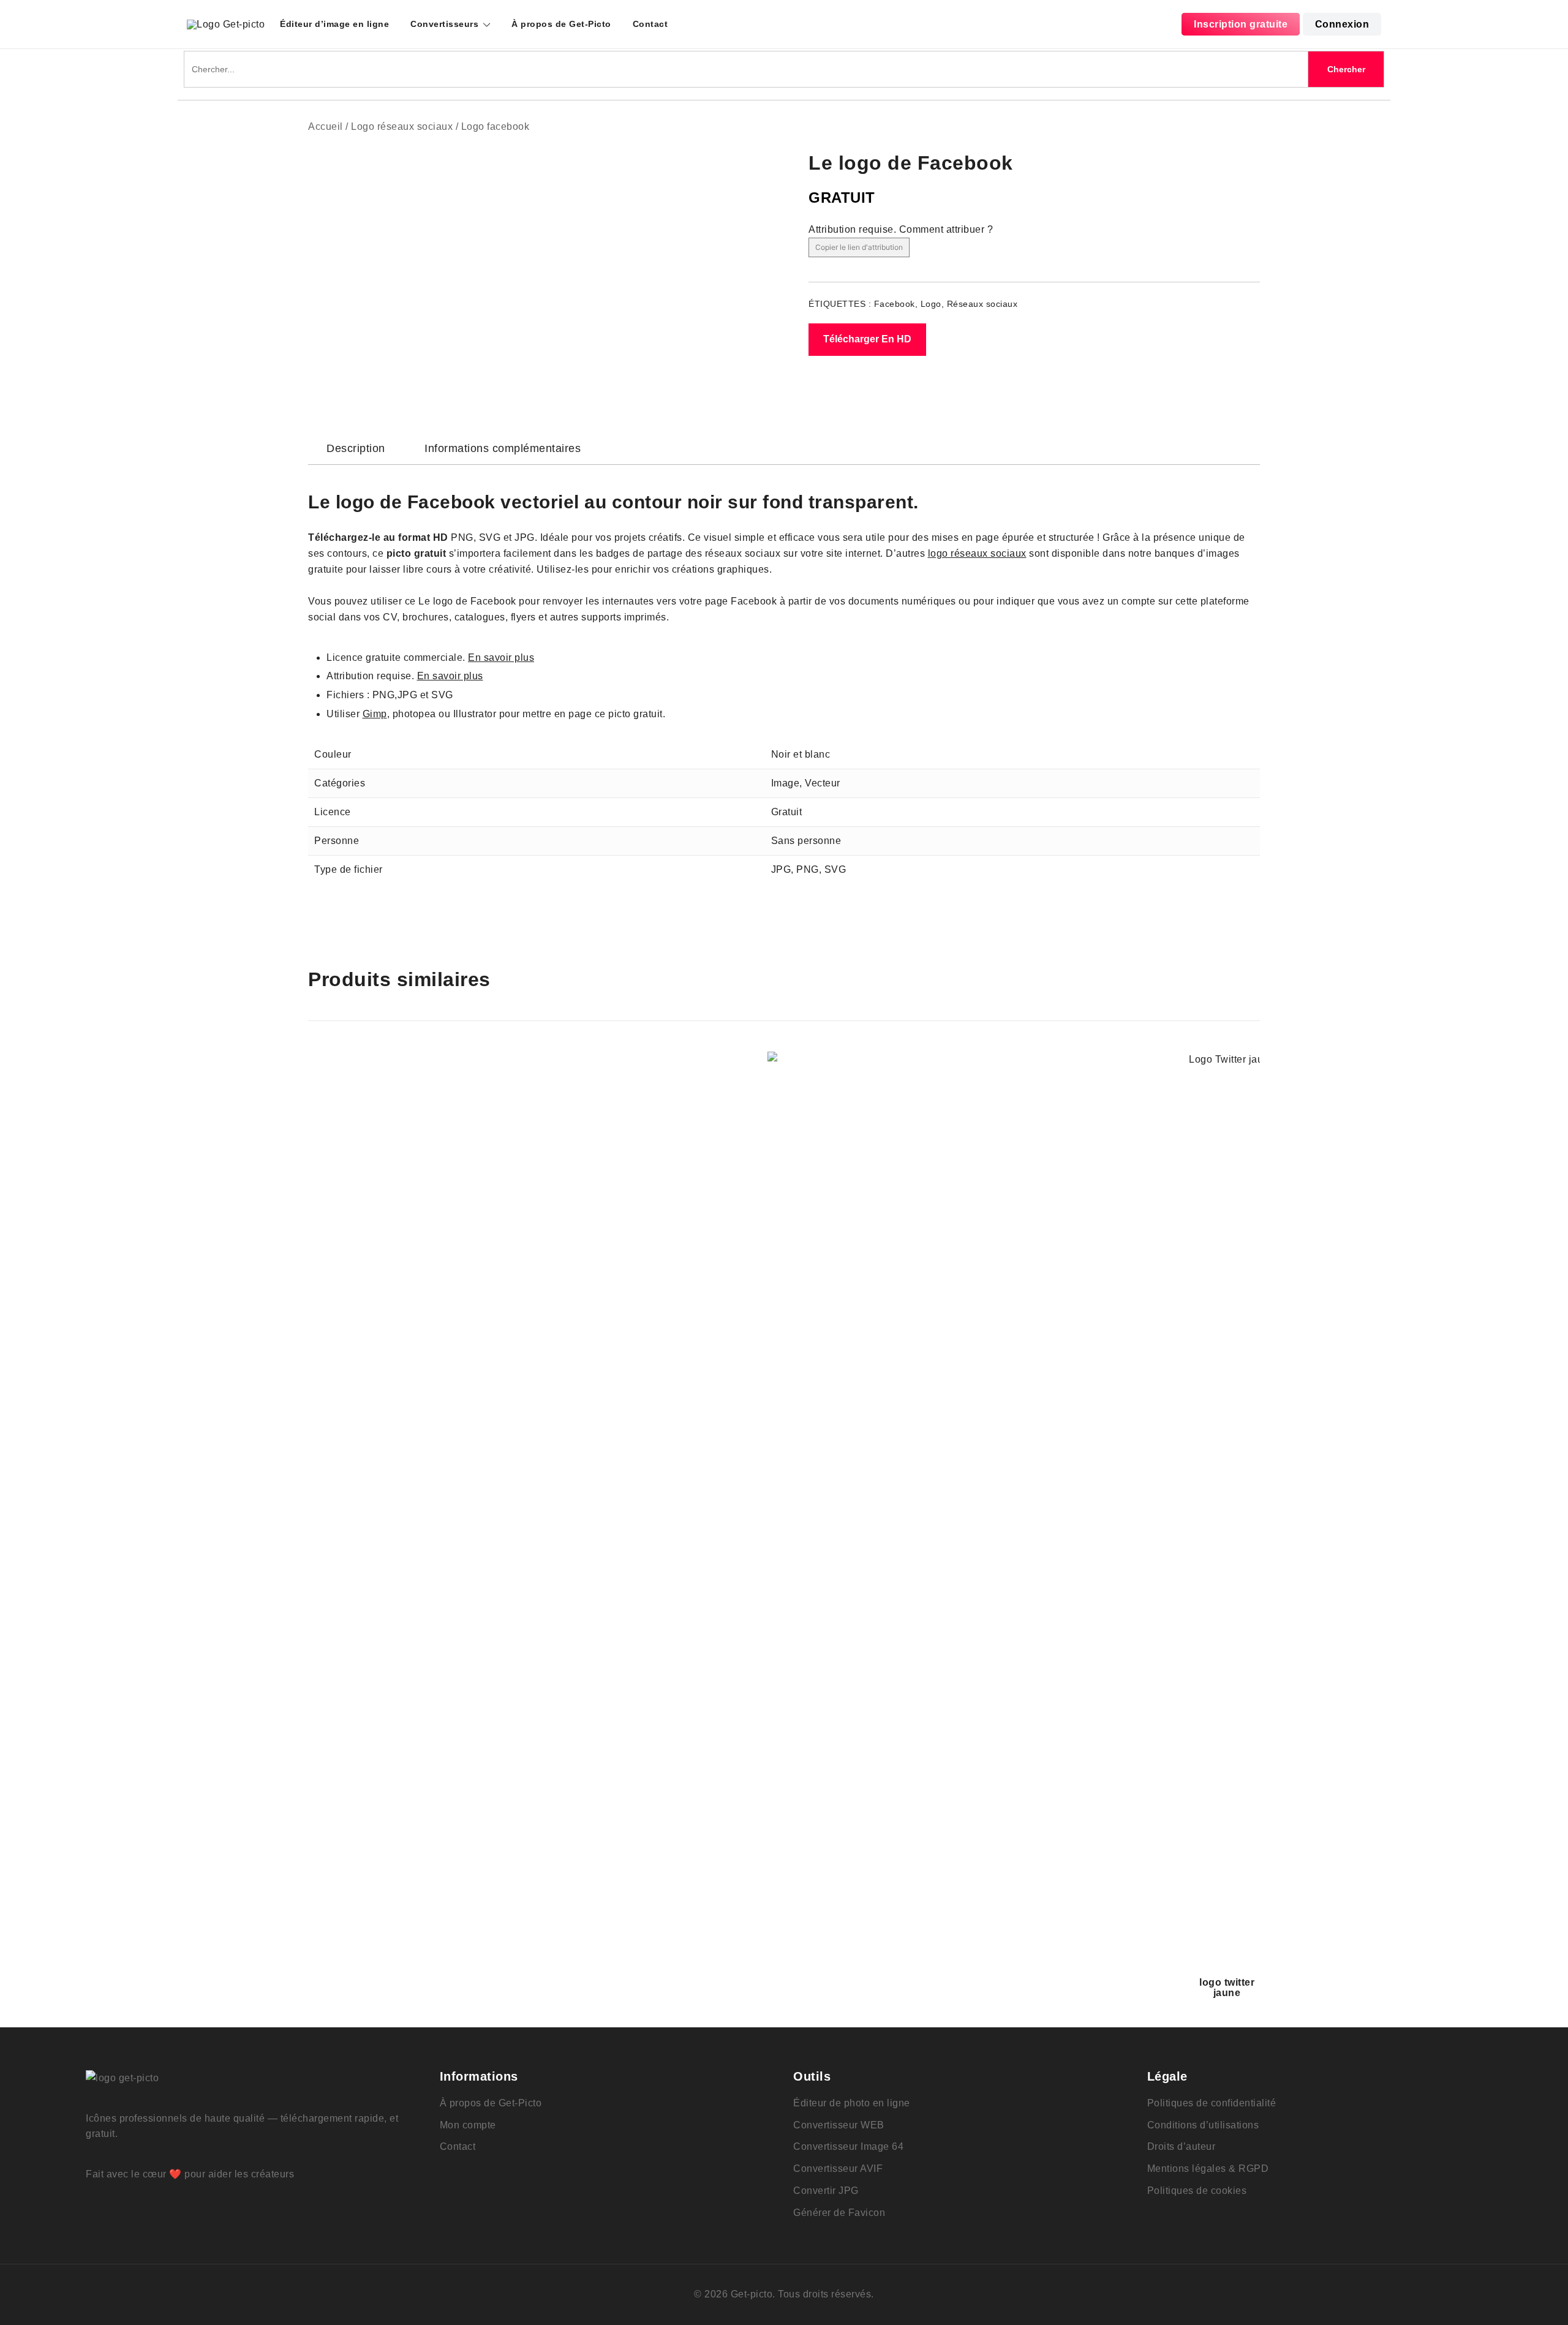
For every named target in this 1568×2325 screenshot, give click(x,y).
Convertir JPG (826, 2191)
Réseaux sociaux (982, 304)
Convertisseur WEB (839, 2125)
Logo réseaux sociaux (402, 126)
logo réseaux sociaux (977, 553)
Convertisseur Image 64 (848, 2146)
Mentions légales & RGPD (1208, 2169)
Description (356, 448)
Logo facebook (496, 126)
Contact (650, 24)
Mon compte (468, 2125)
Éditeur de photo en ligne (852, 2103)
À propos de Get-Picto (561, 24)
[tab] (356, 449)
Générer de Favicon (839, 2213)
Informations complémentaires (503, 448)
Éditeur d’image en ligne (334, 24)
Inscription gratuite (1241, 24)
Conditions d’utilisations (1203, 2125)
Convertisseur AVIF (838, 2169)
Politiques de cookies (1197, 2191)
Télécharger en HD (867, 339)
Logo (931, 304)
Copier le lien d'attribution (859, 247)
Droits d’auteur (1182, 2146)
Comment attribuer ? (946, 229)
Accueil (326, 126)
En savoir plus (501, 658)
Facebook (895, 304)
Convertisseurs (444, 24)
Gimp (375, 714)
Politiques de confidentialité (1212, 2103)
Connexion (1342, 24)
